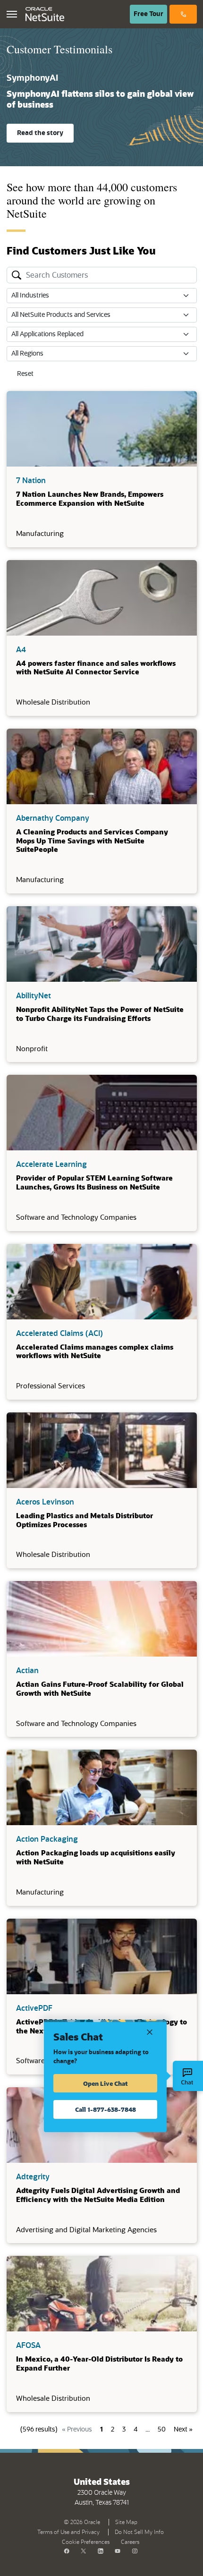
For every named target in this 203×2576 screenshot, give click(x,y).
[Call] (183, 14)
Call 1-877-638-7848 (106, 2109)
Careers (130, 2542)
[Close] (150, 2031)
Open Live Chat (106, 2083)
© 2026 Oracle (84, 2521)
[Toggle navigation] (12, 14)
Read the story (40, 133)
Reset (25, 374)
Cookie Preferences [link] (86, 2542)
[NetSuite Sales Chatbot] (188, 2076)
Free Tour (150, 14)
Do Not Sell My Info (141, 2531)
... (148, 2430)
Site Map (126, 2522)
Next (183, 2430)
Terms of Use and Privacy (70, 2531)
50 (162, 2430)
